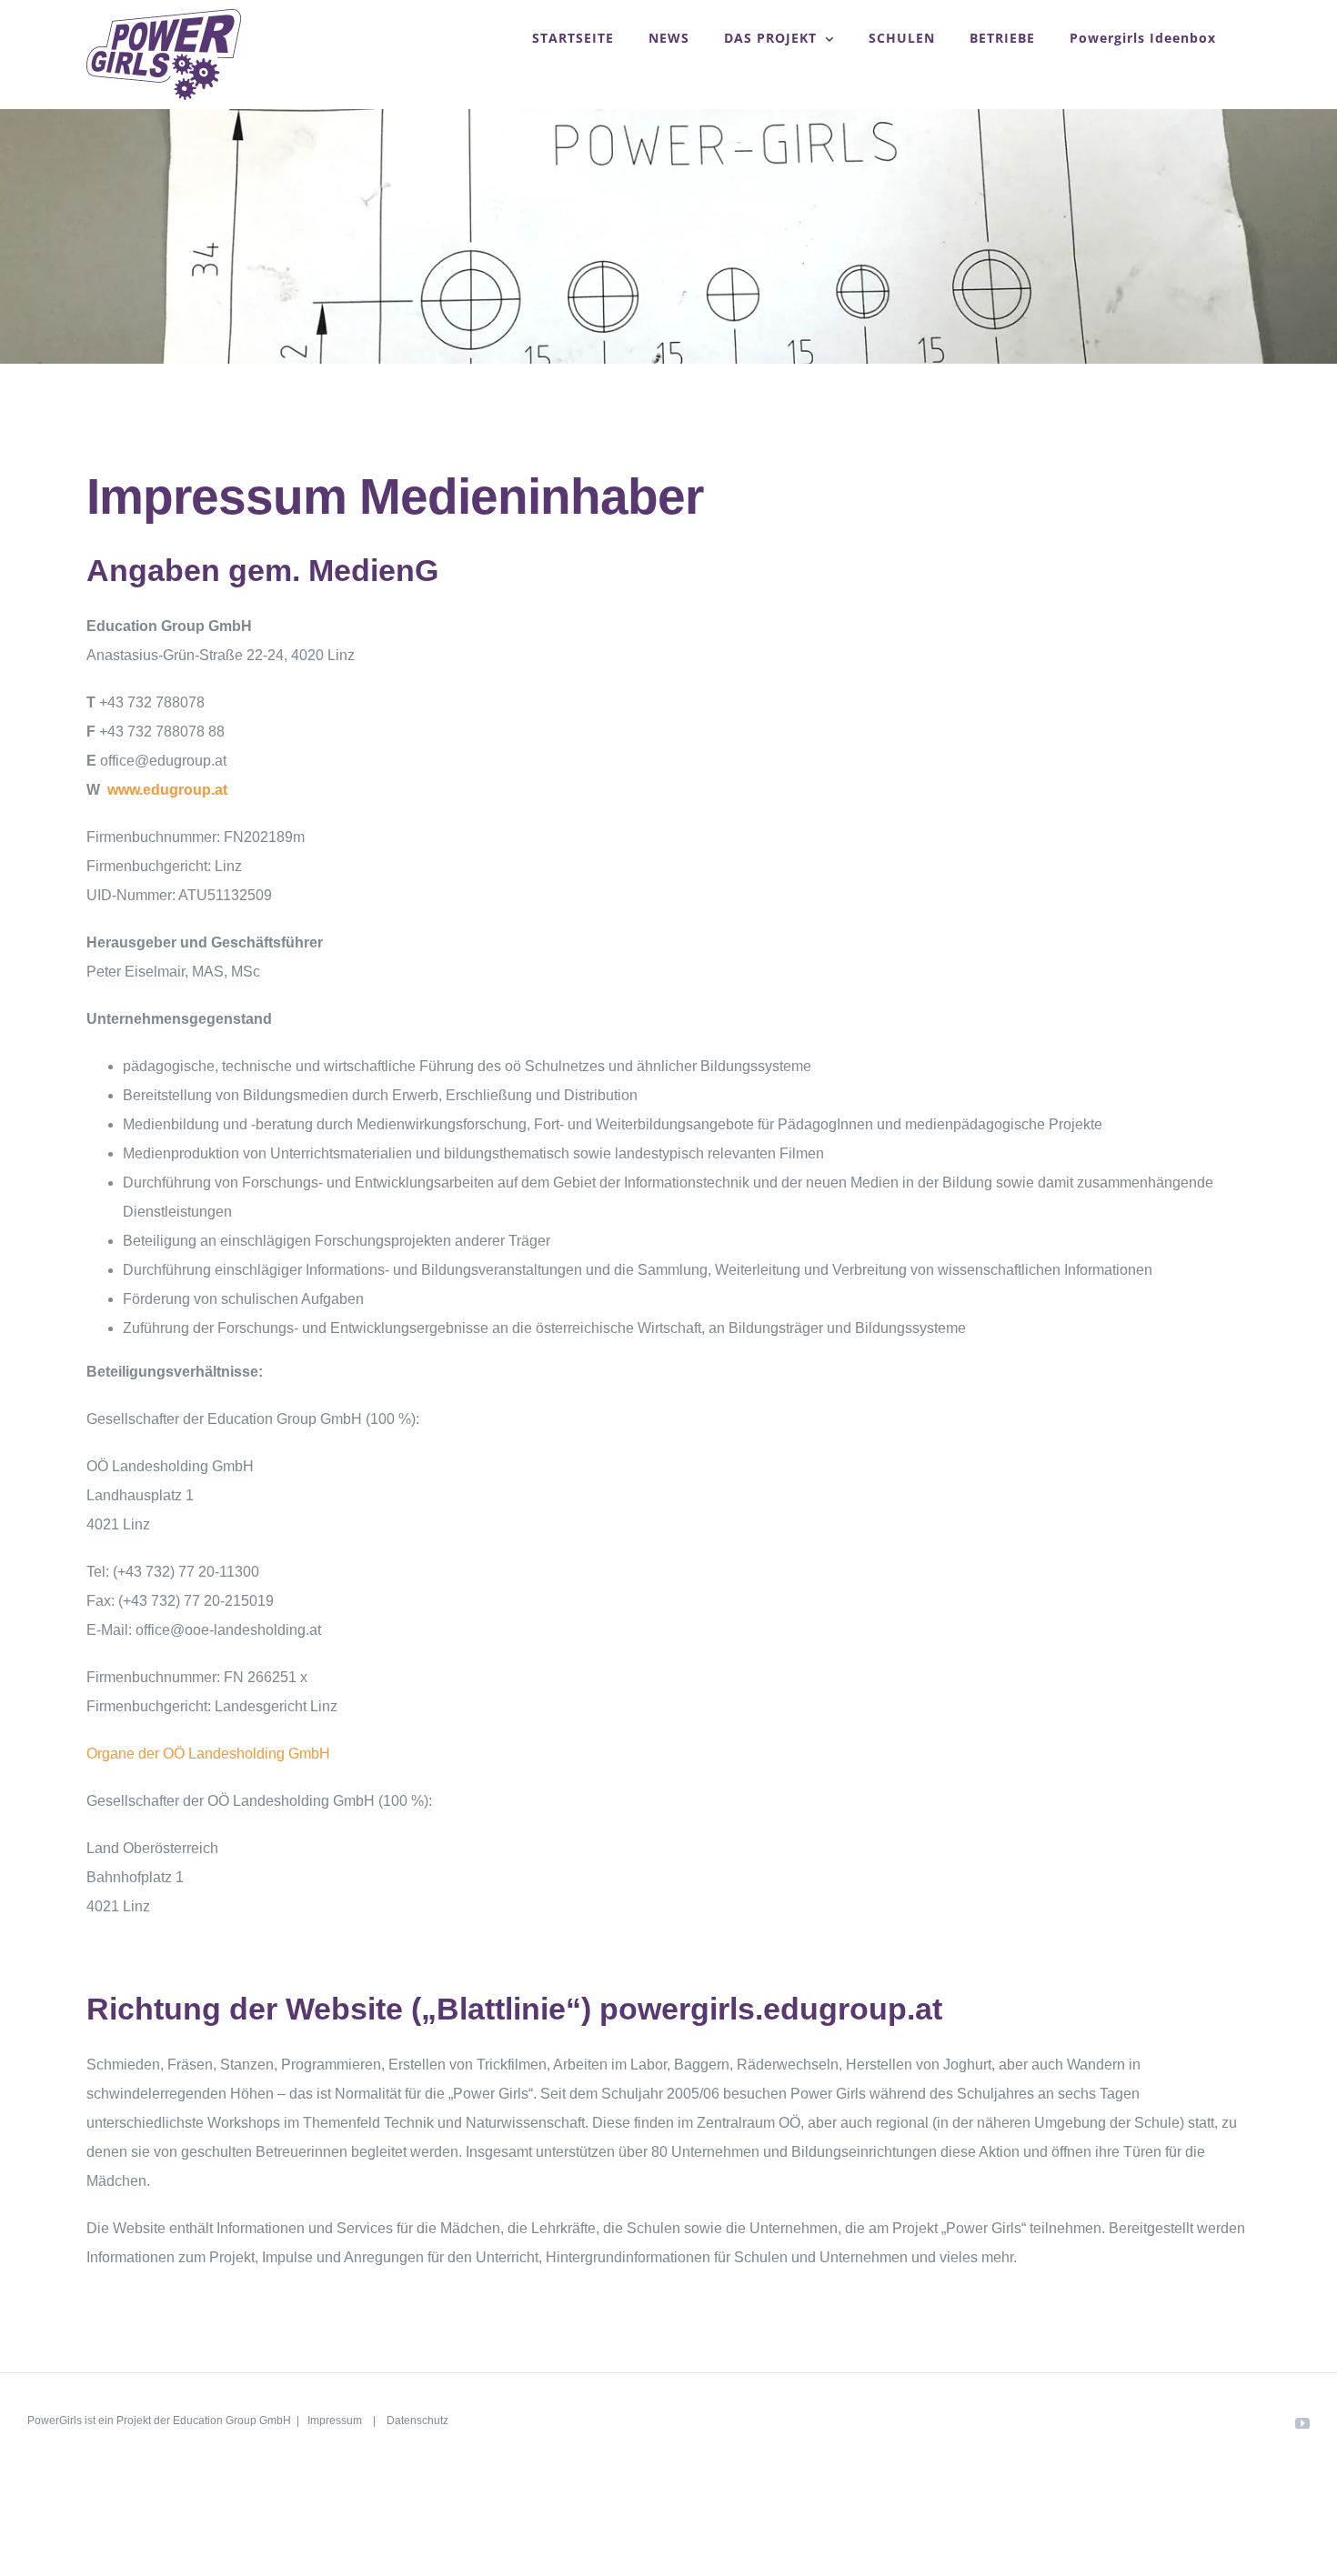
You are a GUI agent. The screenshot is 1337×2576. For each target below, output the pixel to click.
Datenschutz (417, 2421)
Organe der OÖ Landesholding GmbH (208, 1754)
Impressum (336, 2421)
